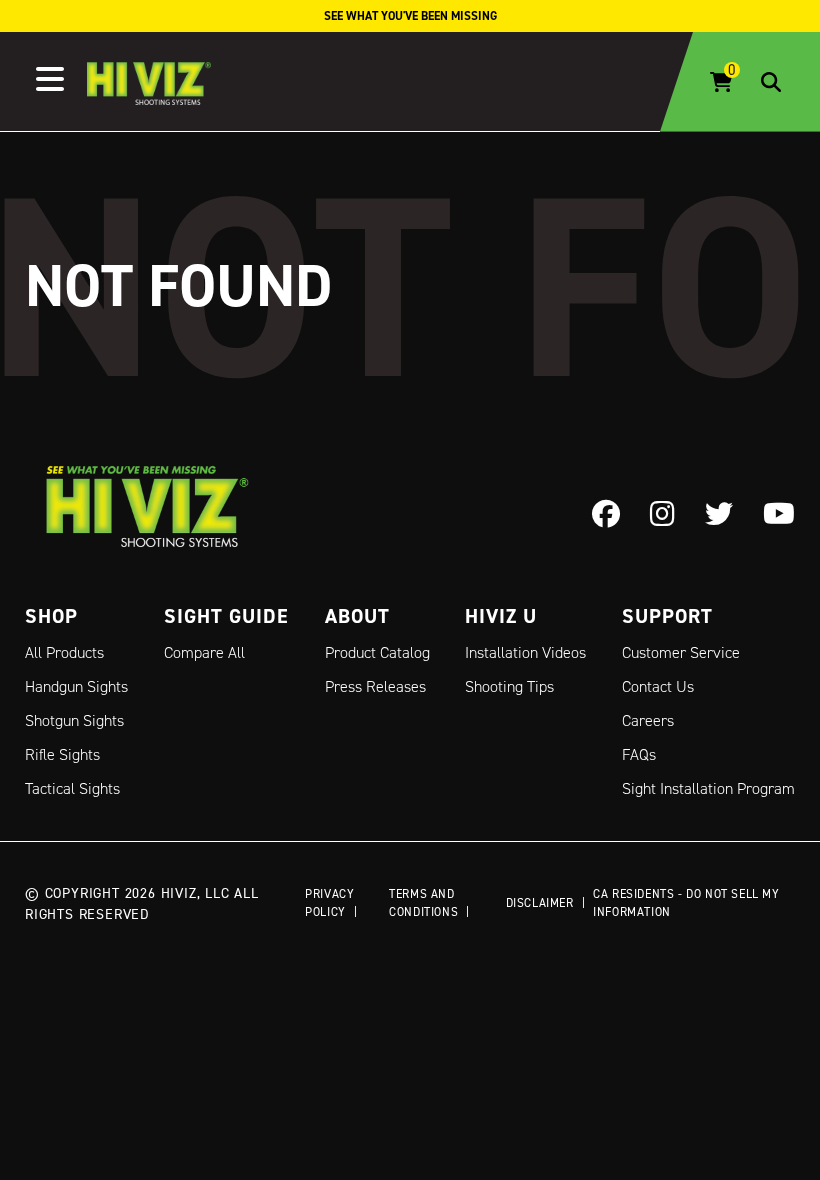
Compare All (204, 652)
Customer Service (681, 652)
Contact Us (658, 686)
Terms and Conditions (423, 902)
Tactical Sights (72, 788)
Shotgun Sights (74, 720)
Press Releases (375, 686)
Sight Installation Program (708, 788)
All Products (64, 652)
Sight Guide (226, 616)
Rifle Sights (62, 754)
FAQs (639, 754)
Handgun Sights (76, 686)
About (357, 616)
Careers (648, 720)
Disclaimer (540, 902)
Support (667, 616)
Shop (51, 616)
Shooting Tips (509, 686)
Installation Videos (525, 652)
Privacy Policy (329, 902)
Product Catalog (377, 652)
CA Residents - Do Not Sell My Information (686, 902)
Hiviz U (501, 616)
